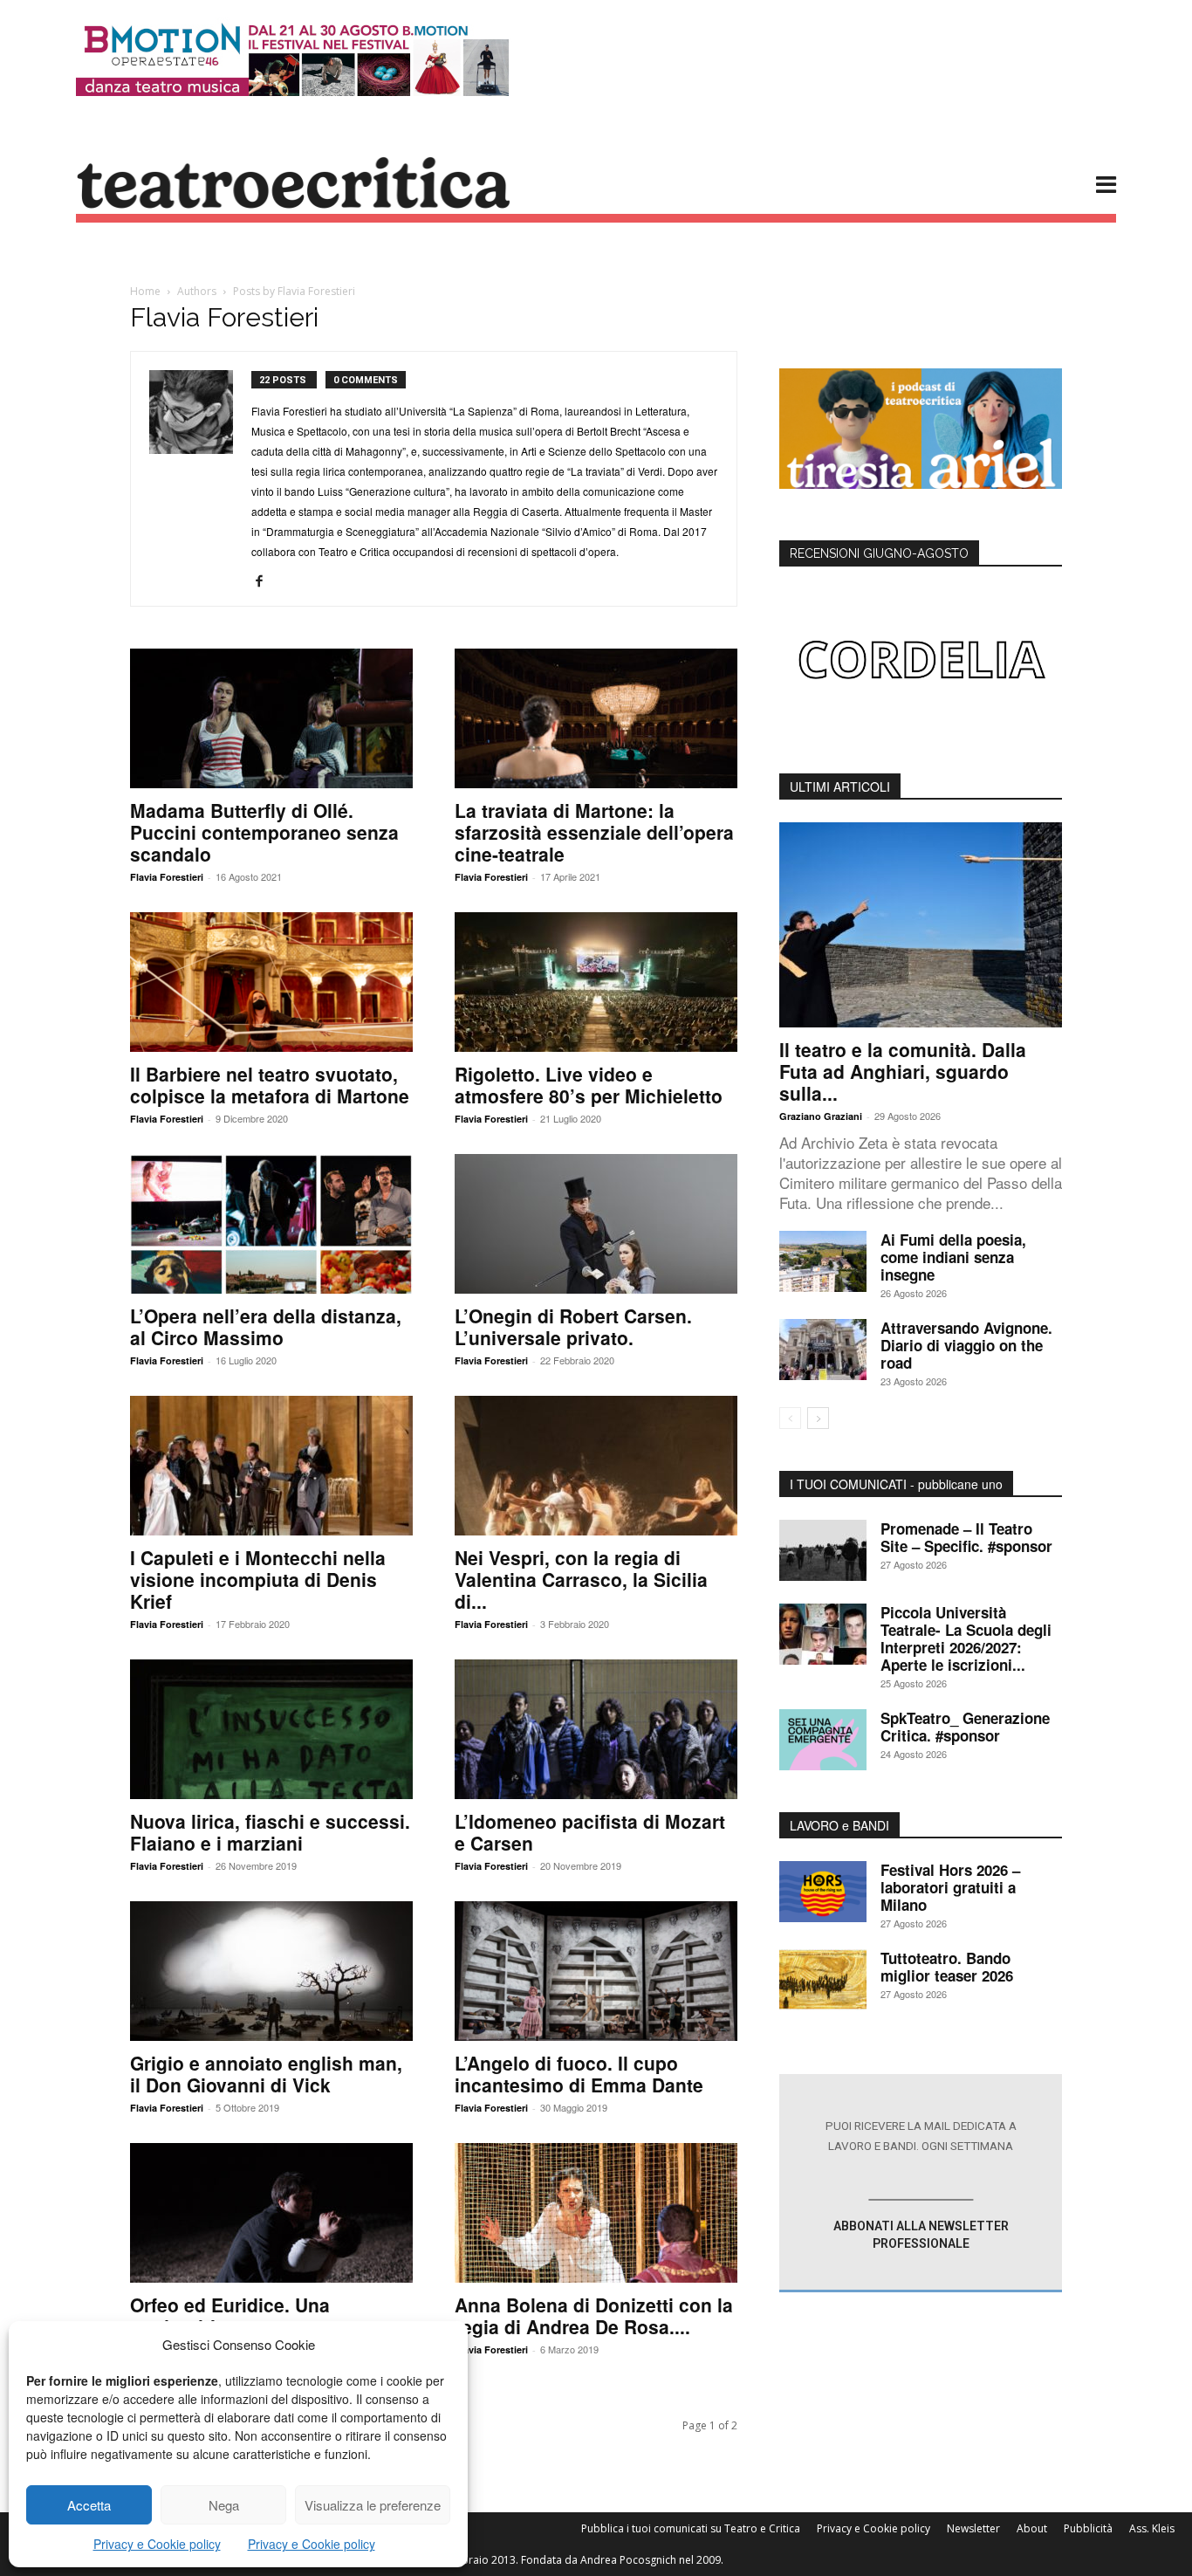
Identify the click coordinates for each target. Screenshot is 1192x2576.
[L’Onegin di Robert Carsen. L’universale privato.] (596, 1224)
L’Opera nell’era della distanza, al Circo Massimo (266, 1326)
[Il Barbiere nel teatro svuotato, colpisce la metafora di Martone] (271, 982)
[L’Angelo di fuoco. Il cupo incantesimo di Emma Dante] (596, 1971)
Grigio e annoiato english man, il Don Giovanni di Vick (266, 2074)
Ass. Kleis (1152, 2528)
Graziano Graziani (821, 1116)
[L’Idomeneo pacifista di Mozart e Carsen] (596, 1729)
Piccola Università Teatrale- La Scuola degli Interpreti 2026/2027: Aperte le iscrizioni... (966, 1638)
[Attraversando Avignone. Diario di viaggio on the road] (823, 1350)
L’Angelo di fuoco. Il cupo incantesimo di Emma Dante (579, 2074)
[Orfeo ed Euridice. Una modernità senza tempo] (271, 2213)
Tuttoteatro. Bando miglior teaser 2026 (947, 1967)
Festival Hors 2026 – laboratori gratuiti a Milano (950, 1887)
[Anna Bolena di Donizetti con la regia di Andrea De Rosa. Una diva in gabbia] (596, 2213)
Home (145, 291)
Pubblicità (1088, 2528)
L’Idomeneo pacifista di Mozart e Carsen (590, 1832)
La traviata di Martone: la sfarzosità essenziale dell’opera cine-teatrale (594, 832)
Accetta (89, 2505)
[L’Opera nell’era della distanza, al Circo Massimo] (271, 1224)
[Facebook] (266, 581)
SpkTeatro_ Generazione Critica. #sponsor (965, 1727)
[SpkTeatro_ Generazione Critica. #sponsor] (823, 1740)
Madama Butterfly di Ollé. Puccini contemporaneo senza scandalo (264, 832)
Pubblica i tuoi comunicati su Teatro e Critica (691, 2528)
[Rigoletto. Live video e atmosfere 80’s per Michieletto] (596, 982)
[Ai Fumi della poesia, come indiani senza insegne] (823, 1261)
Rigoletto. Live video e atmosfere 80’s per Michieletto (589, 1085)
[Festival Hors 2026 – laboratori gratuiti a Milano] (823, 1892)
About (1032, 2528)
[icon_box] (920, 2184)
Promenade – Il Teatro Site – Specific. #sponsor (966, 1537)
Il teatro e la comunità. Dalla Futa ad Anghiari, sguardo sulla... (903, 1071)
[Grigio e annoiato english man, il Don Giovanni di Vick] (271, 1971)
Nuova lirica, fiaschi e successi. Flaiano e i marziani (270, 1832)
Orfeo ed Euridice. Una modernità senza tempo (234, 2315)
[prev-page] (790, 1418)
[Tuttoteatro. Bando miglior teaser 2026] (823, 1980)
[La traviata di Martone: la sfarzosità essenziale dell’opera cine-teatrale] (596, 718)
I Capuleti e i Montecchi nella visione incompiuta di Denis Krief (258, 1579)
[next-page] (818, 1418)
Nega (224, 2505)
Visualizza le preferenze (373, 2505)
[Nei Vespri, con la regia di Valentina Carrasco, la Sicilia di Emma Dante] (596, 1466)
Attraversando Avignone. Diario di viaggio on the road (966, 1345)
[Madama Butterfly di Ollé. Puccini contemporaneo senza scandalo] (271, 718)
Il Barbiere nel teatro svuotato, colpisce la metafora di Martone (270, 1085)
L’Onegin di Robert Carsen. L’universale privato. (573, 1326)
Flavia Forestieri (167, 877)
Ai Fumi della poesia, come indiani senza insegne (953, 1257)
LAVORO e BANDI (839, 1825)
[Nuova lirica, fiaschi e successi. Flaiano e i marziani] (271, 1729)
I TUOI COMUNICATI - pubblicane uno (896, 1484)
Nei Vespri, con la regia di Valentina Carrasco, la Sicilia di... (581, 1579)
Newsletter (973, 2528)
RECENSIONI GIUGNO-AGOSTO (879, 553)
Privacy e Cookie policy (157, 2544)
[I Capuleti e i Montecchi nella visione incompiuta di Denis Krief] (271, 1466)
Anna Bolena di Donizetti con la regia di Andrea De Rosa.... (594, 2315)
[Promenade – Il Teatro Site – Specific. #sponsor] (823, 1550)
